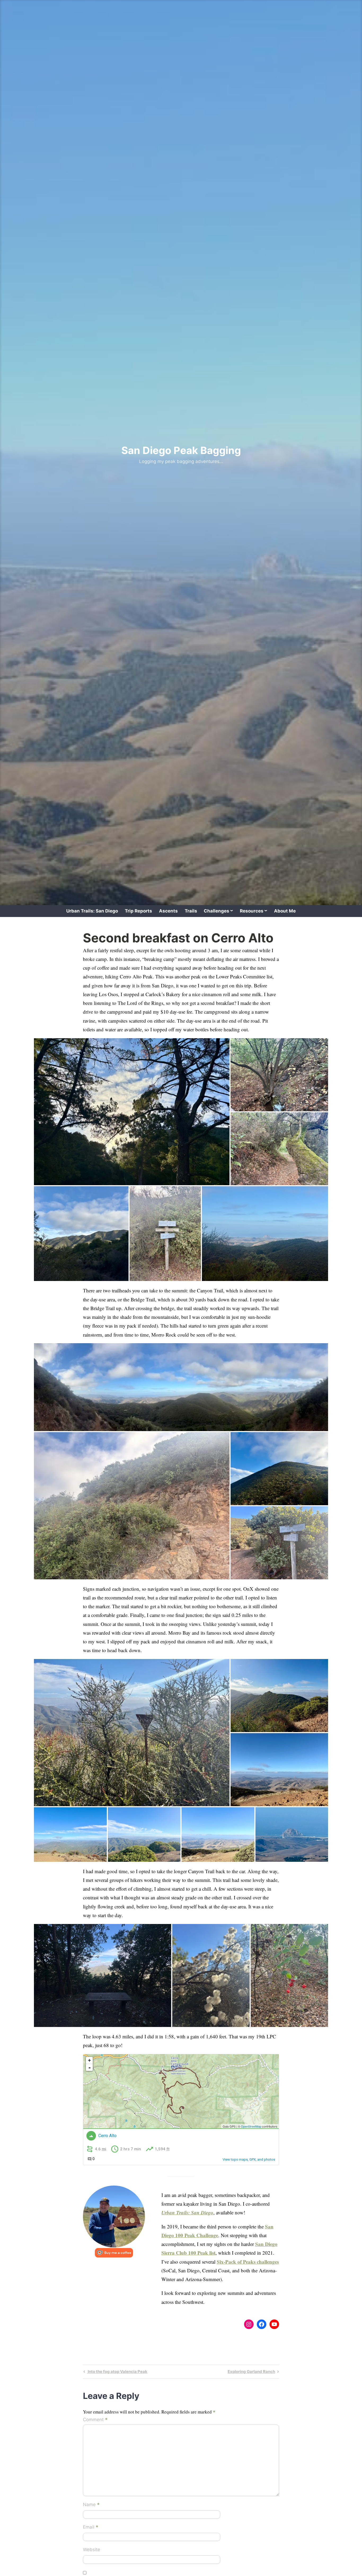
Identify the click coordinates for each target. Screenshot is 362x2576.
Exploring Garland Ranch (251, 2372)
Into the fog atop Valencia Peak (117, 2372)
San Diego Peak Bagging (181, 450)
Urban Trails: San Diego (92, 911)
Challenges (217, 911)
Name (91, 2505)
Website (92, 2550)
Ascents (168, 911)
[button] (132, 1112)
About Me (285, 911)
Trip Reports (138, 911)
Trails (191, 911)
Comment (95, 2420)
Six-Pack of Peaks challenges (248, 2262)
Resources (252, 911)
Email (91, 2528)
